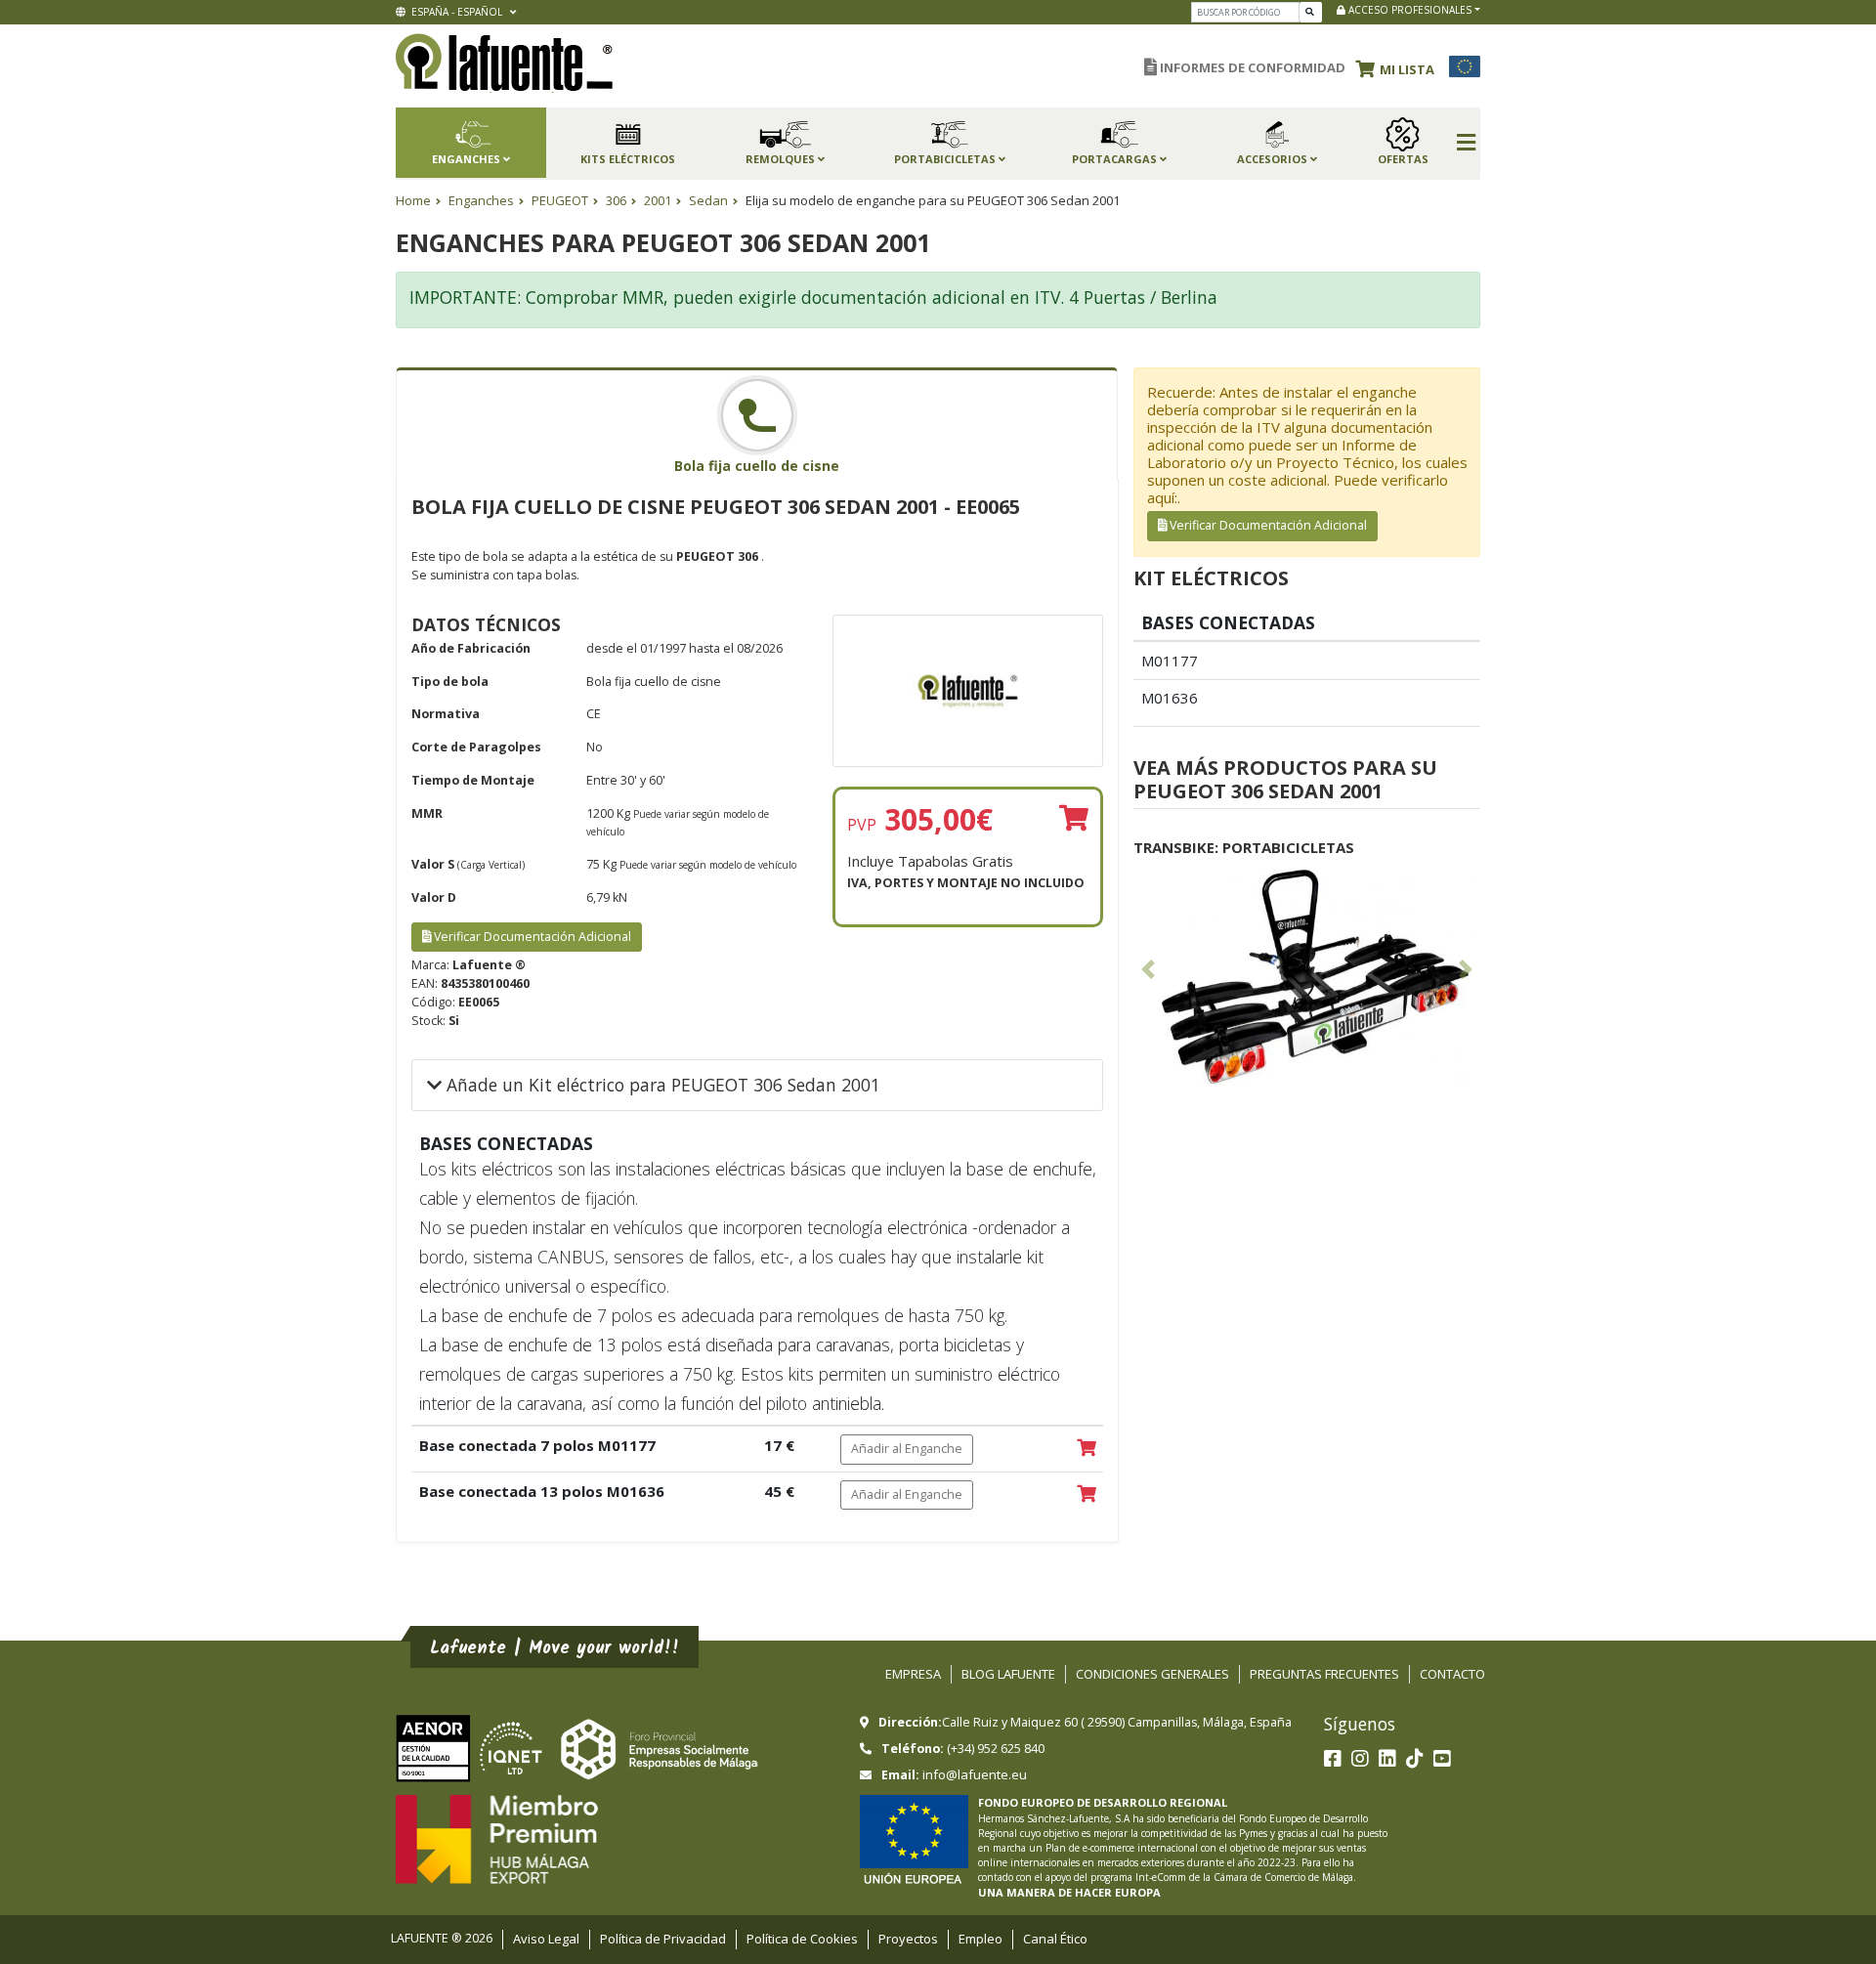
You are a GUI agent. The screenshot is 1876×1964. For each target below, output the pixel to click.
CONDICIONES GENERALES (1152, 1674)
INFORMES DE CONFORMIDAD (1251, 67)
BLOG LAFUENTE (1008, 1674)
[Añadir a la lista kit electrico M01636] (1087, 1495)
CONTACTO (1452, 1674)
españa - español (455, 12)
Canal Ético (1055, 1939)
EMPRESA (913, 1674)
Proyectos (908, 1939)
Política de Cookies (802, 1939)
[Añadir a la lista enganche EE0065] (1074, 819)
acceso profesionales (1408, 10)
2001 (658, 200)
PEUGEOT (560, 200)
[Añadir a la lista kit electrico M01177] (1087, 1449)
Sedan (708, 200)
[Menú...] (1466, 144)
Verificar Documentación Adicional (531, 937)
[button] (1400, 66)
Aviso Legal (546, 1939)
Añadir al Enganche (907, 1449)
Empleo (981, 1939)
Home (413, 200)
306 (616, 200)
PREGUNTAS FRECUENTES (1324, 1674)
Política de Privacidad (663, 1939)
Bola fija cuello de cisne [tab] (757, 466)
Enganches (481, 200)
